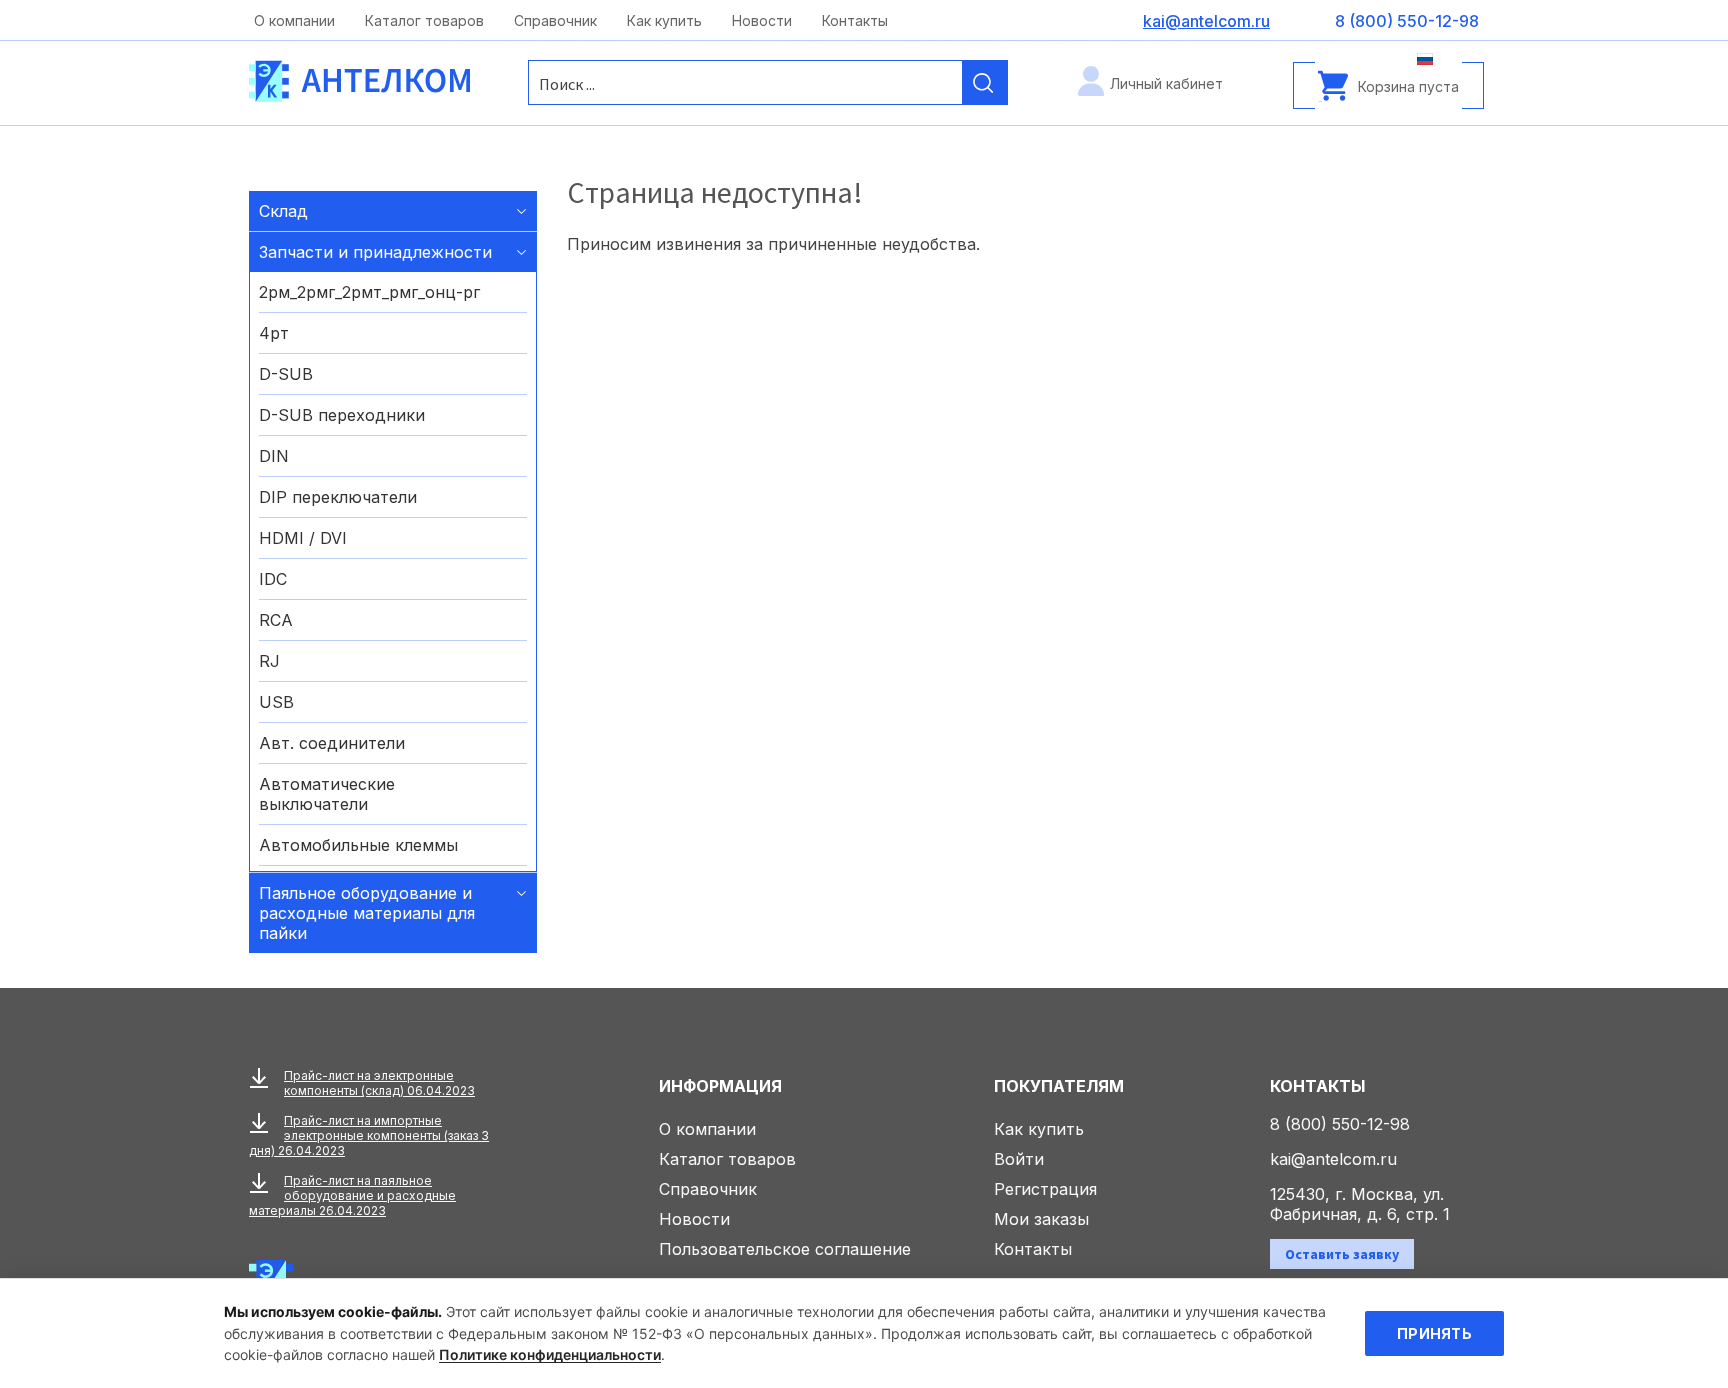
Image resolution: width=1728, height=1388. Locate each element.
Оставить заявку (1342, 1254)
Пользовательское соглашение (785, 1249)
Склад (283, 211)
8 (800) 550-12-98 (1340, 1124)
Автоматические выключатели (327, 794)
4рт (274, 333)
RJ (269, 661)
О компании (294, 20)
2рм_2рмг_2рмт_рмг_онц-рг (369, 292)
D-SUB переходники (342, 415)
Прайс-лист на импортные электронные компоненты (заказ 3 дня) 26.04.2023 (369, 1135)
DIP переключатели (338, 497)
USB (276, 702)
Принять (1434, 1333)
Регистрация (1045, 1189)
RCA (276, 620)
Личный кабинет (1166, 83)
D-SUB (286, 374)
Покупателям (1059, 1086)
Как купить (664, 20)
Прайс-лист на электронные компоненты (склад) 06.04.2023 (379, 1083)
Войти (1019, 1159)
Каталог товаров (424, 20)
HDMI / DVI (303, 538)
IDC (273, 579)
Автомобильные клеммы (358, 845)
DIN (274, 456)
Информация (720, 1086)
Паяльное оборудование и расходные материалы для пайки (367, 913)
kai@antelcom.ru (1333, 1159)
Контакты (855, 20)
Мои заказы (1041, 1219)
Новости (762, 20)
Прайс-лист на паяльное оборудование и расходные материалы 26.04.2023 (352, 1195)
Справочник (555, 20)
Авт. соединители (332, 743)
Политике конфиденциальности (550, 1354)
